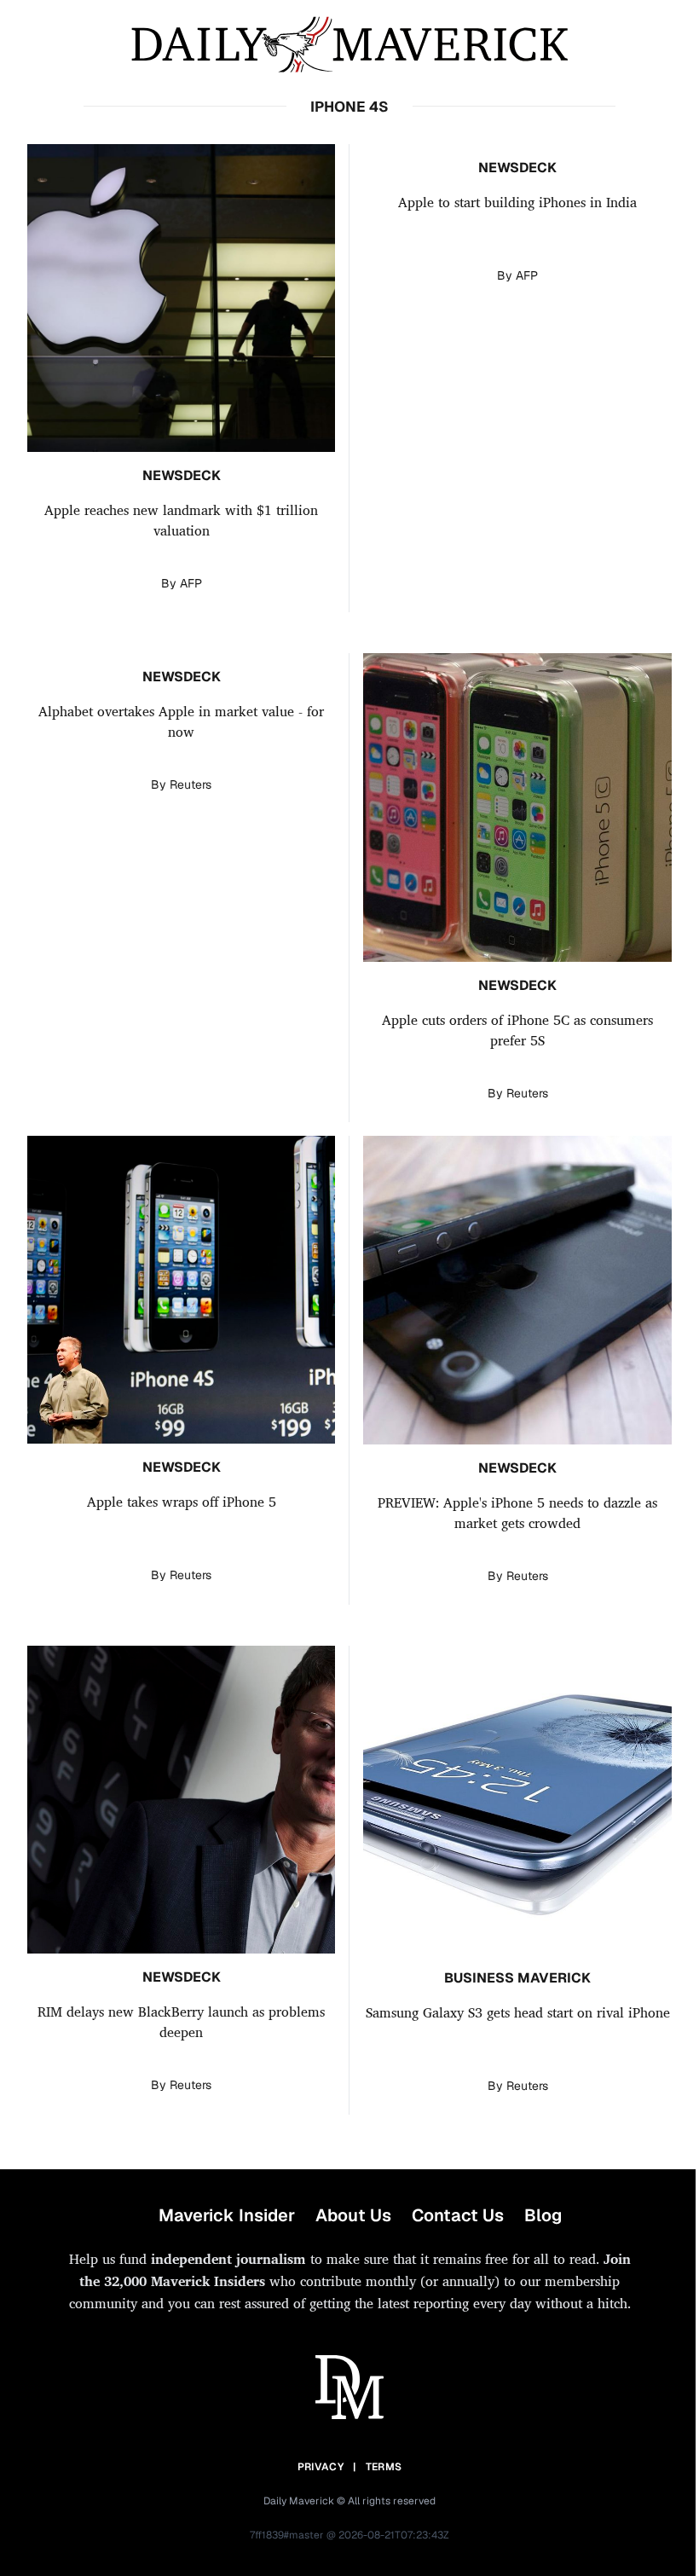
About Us (353, 2215)
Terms (384, 2467)
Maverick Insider (227, 2215)
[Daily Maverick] (349, 45)
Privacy (321, 2467)
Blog (543, 2215)
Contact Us (458, 2215)
